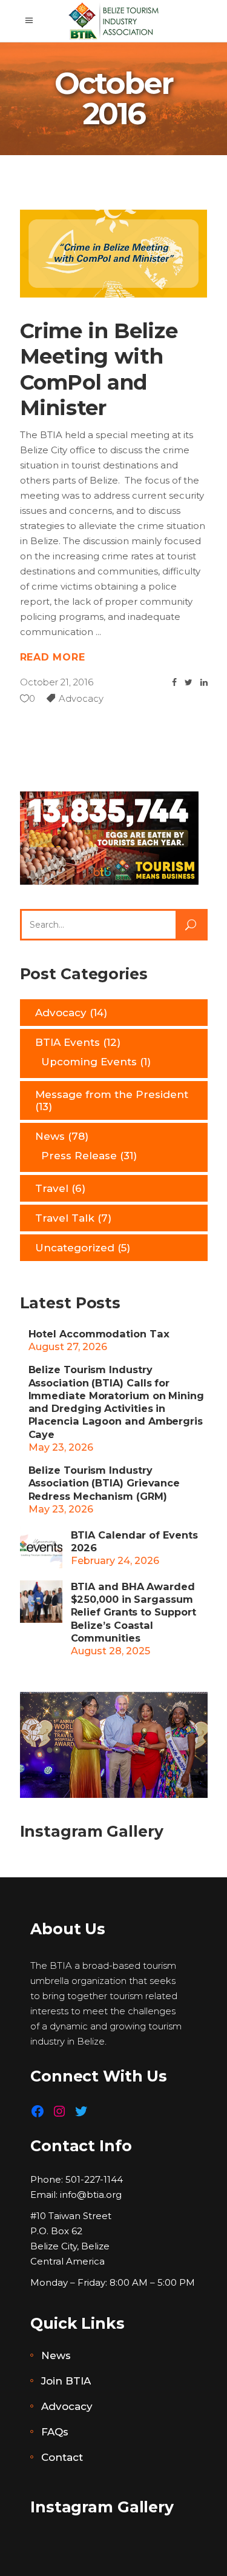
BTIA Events (67, 1042)
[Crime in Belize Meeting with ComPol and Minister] (114, 254)
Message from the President (112, 1094)
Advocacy (81, 698)
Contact (62, 2457)
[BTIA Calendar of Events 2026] (41, 1547)
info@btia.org (91, 2195)
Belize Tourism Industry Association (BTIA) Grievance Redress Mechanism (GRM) (104, 1483)
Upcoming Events (89, 1062)
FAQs (55, 2432)
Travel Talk (65, 1218)
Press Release (79, 1156)
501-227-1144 (94, 2179)
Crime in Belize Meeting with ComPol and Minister (99, 370)
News (50, 1136)
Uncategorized (75, 1248)
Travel (52, 1188)
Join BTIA (66, 2381)
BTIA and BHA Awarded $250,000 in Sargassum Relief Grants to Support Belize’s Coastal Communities (133, 1612)
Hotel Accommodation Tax (99, 1334)
